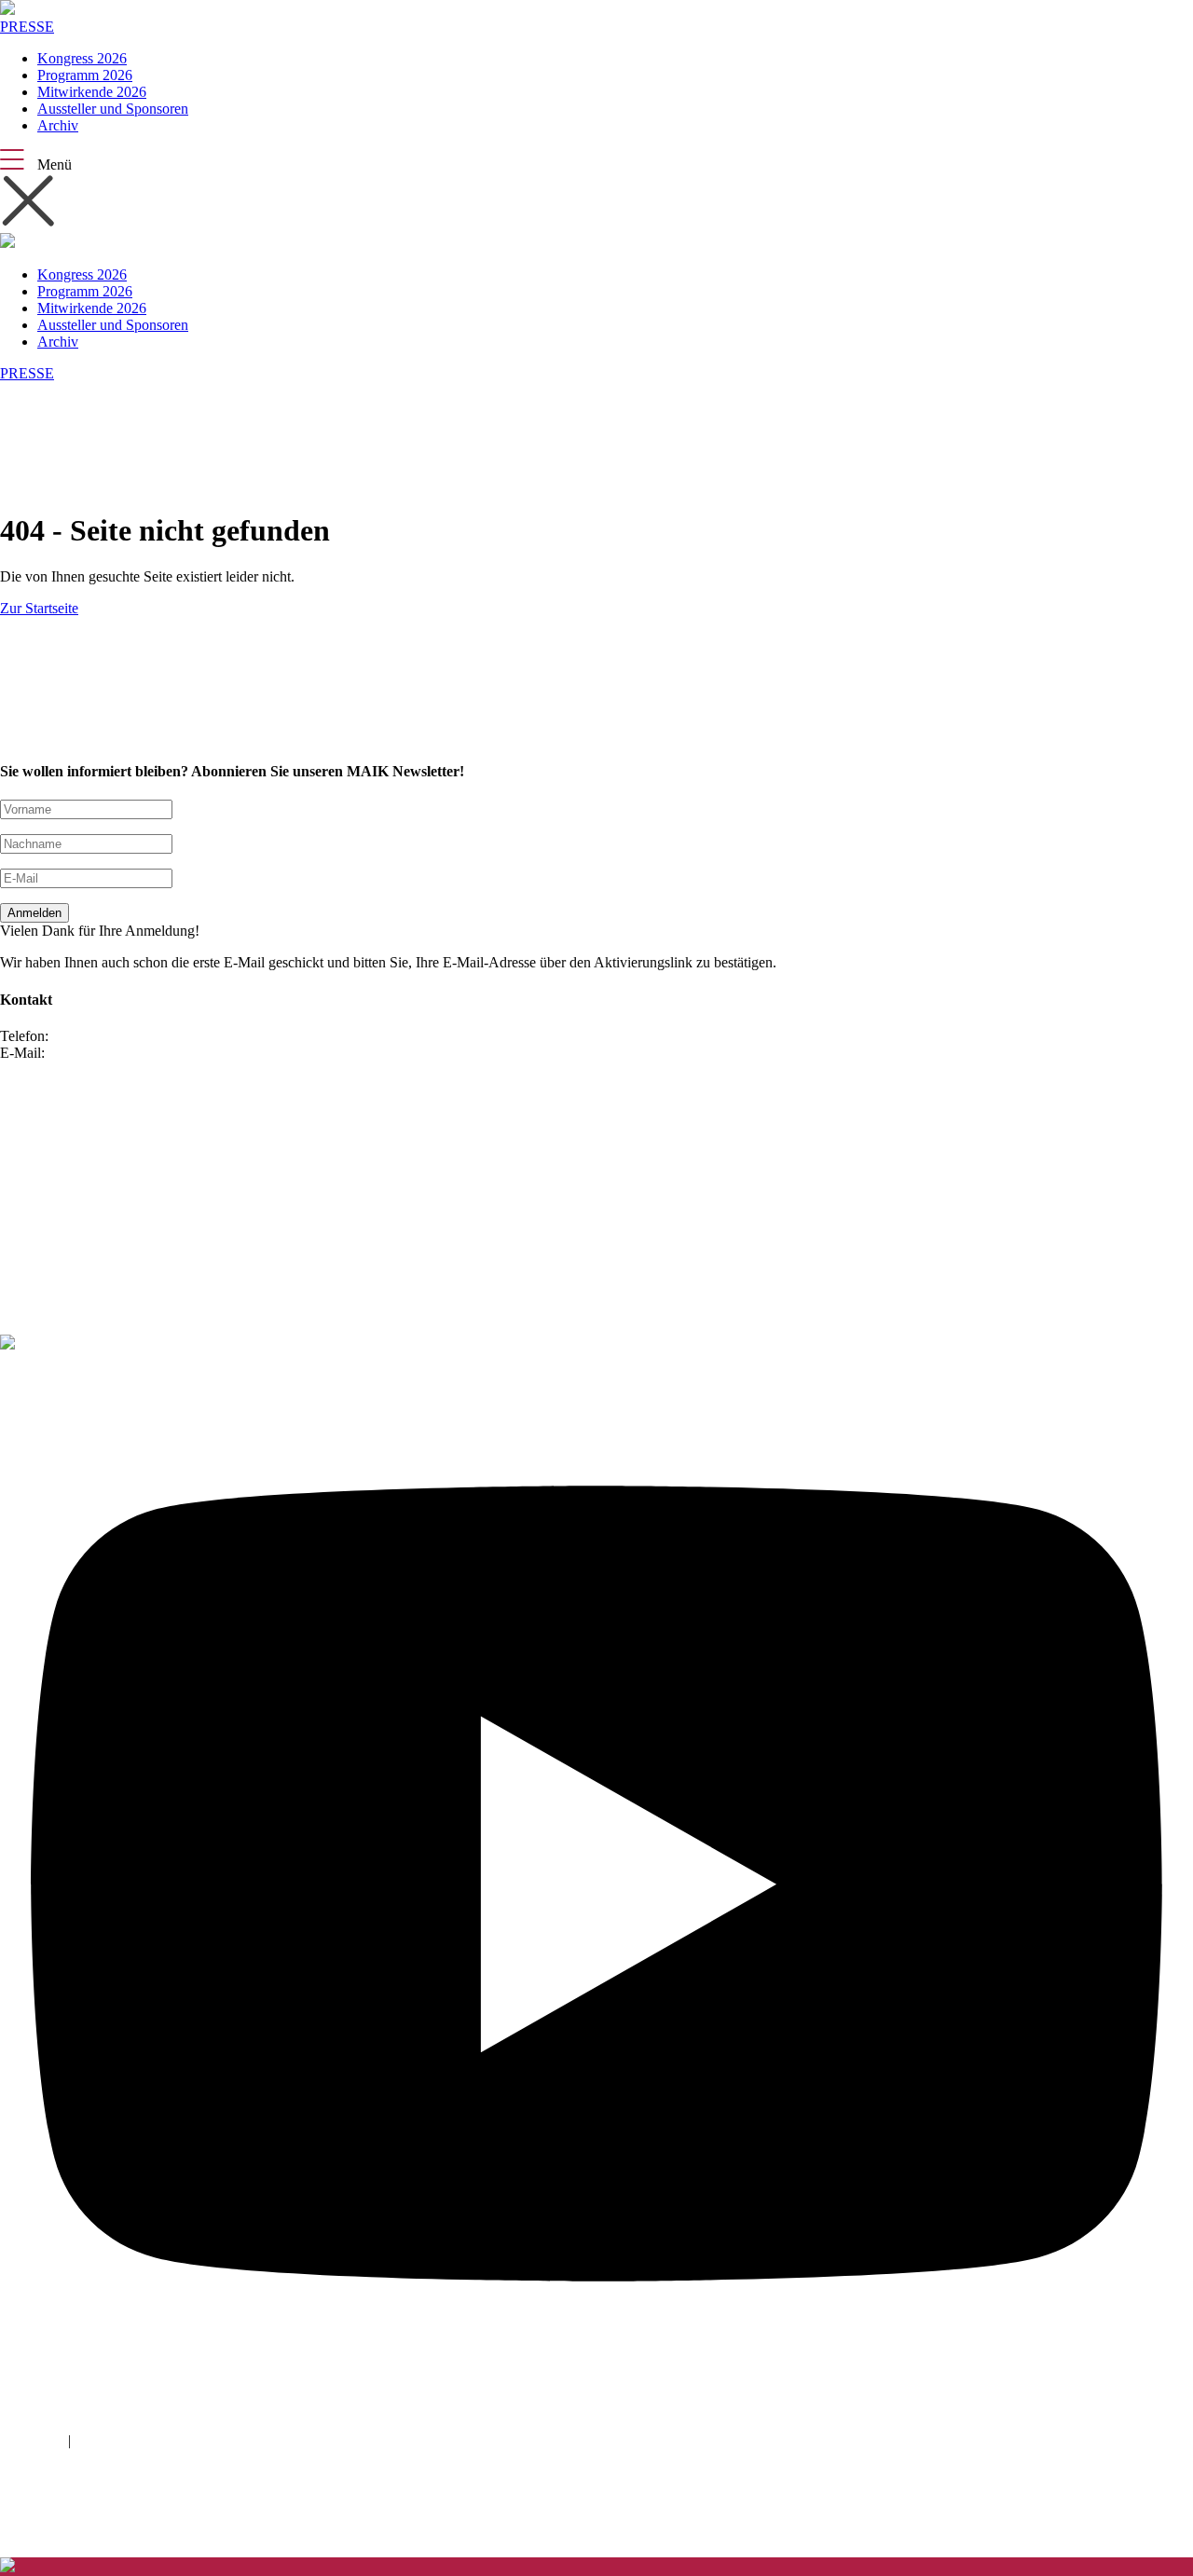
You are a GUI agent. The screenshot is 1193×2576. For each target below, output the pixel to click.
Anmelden (34, 913)
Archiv (58, 125)
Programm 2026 (85, 75)
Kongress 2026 (82, 58)
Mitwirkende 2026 (92, 92)
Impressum (32, 2440)
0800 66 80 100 (99, 1036)
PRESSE (27, 27)
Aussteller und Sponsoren (113, 109)
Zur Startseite (39, 608)
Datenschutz (111, 2440)
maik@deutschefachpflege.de (135, 1053)
